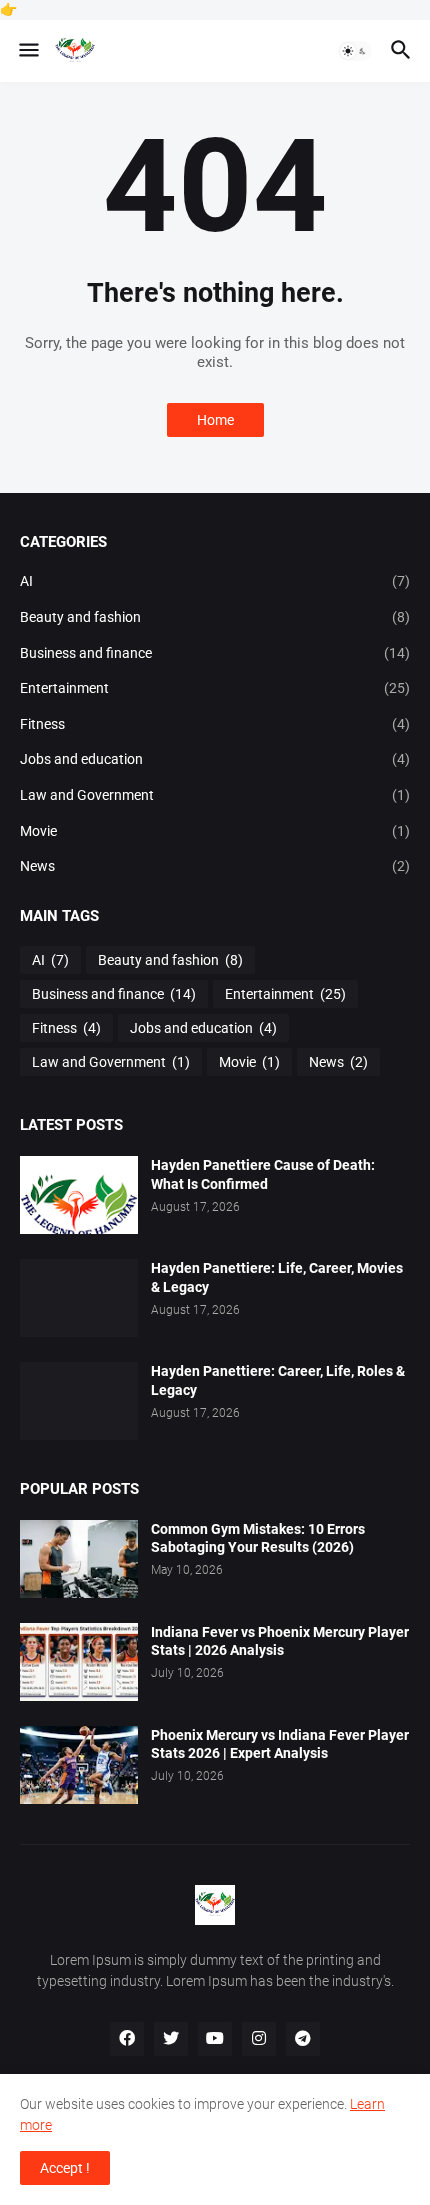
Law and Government (215, 795)
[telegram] (303, 2039)
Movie (215, 831)
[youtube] (215, 2039)
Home (215, 420)
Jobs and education (215, 759)
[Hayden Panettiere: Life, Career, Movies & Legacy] (79, 1298)
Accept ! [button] (65, 2168)
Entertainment (215, 688)
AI (215, 581)
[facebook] (127, 2039)
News (215, 866)
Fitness (215, 724)
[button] (27, 51)
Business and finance (215, 653)
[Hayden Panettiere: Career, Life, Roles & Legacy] (79, 1401)
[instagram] (259, 2039)
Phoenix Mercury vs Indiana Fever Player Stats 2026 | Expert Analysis (280, 1744)
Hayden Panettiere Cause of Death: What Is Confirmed (263, 1174)
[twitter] (171, 2039)
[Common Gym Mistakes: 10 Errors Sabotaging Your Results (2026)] (79, 1559)
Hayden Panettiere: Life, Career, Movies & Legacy (277, 1277)
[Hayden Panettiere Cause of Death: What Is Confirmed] (79, 1195)
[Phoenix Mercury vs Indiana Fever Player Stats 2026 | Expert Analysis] (79, 1765)
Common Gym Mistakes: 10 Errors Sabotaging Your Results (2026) (258, 1538)
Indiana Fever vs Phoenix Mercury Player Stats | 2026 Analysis (280, 1641)
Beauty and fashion (215, 617)
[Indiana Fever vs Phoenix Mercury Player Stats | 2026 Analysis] (79, 1662)
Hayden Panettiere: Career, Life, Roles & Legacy (278, 1380)
